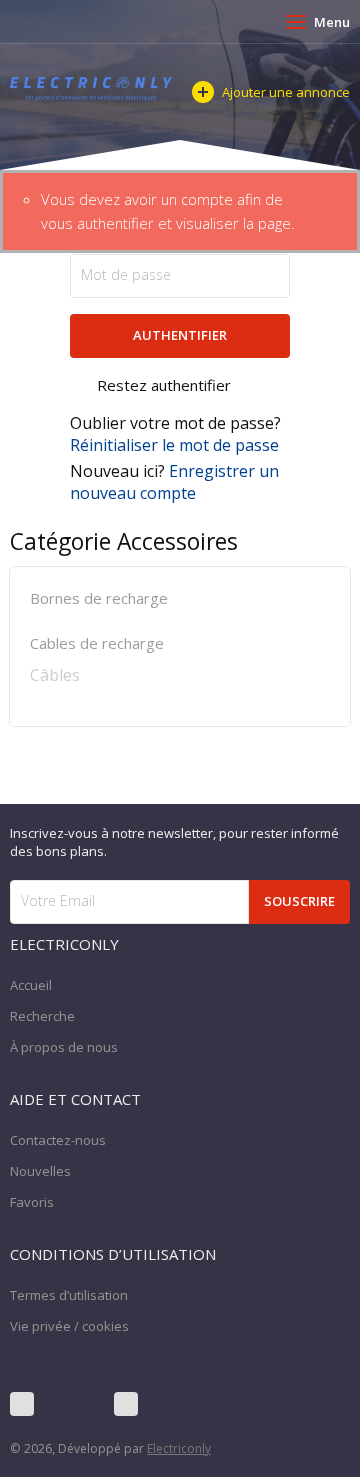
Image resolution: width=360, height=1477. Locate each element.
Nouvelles (40, 1171)
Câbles (55, 675)
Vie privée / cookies (69, 1326)
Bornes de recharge (99, 598)
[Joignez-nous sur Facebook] (22, 1404)
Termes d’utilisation (69, 1295)
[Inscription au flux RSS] (126, 1404)
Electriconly (179, 1448)
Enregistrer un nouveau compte (174, 482)
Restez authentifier (164, 385)
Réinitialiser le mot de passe (174, 445)
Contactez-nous (58, 1140)
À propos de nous (64, 1047)
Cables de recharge (97, 643)
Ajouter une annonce (286, 92)
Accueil (31, 985)
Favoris (32, 1202)
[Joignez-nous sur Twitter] (74, 1404)
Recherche (42, 1016)
